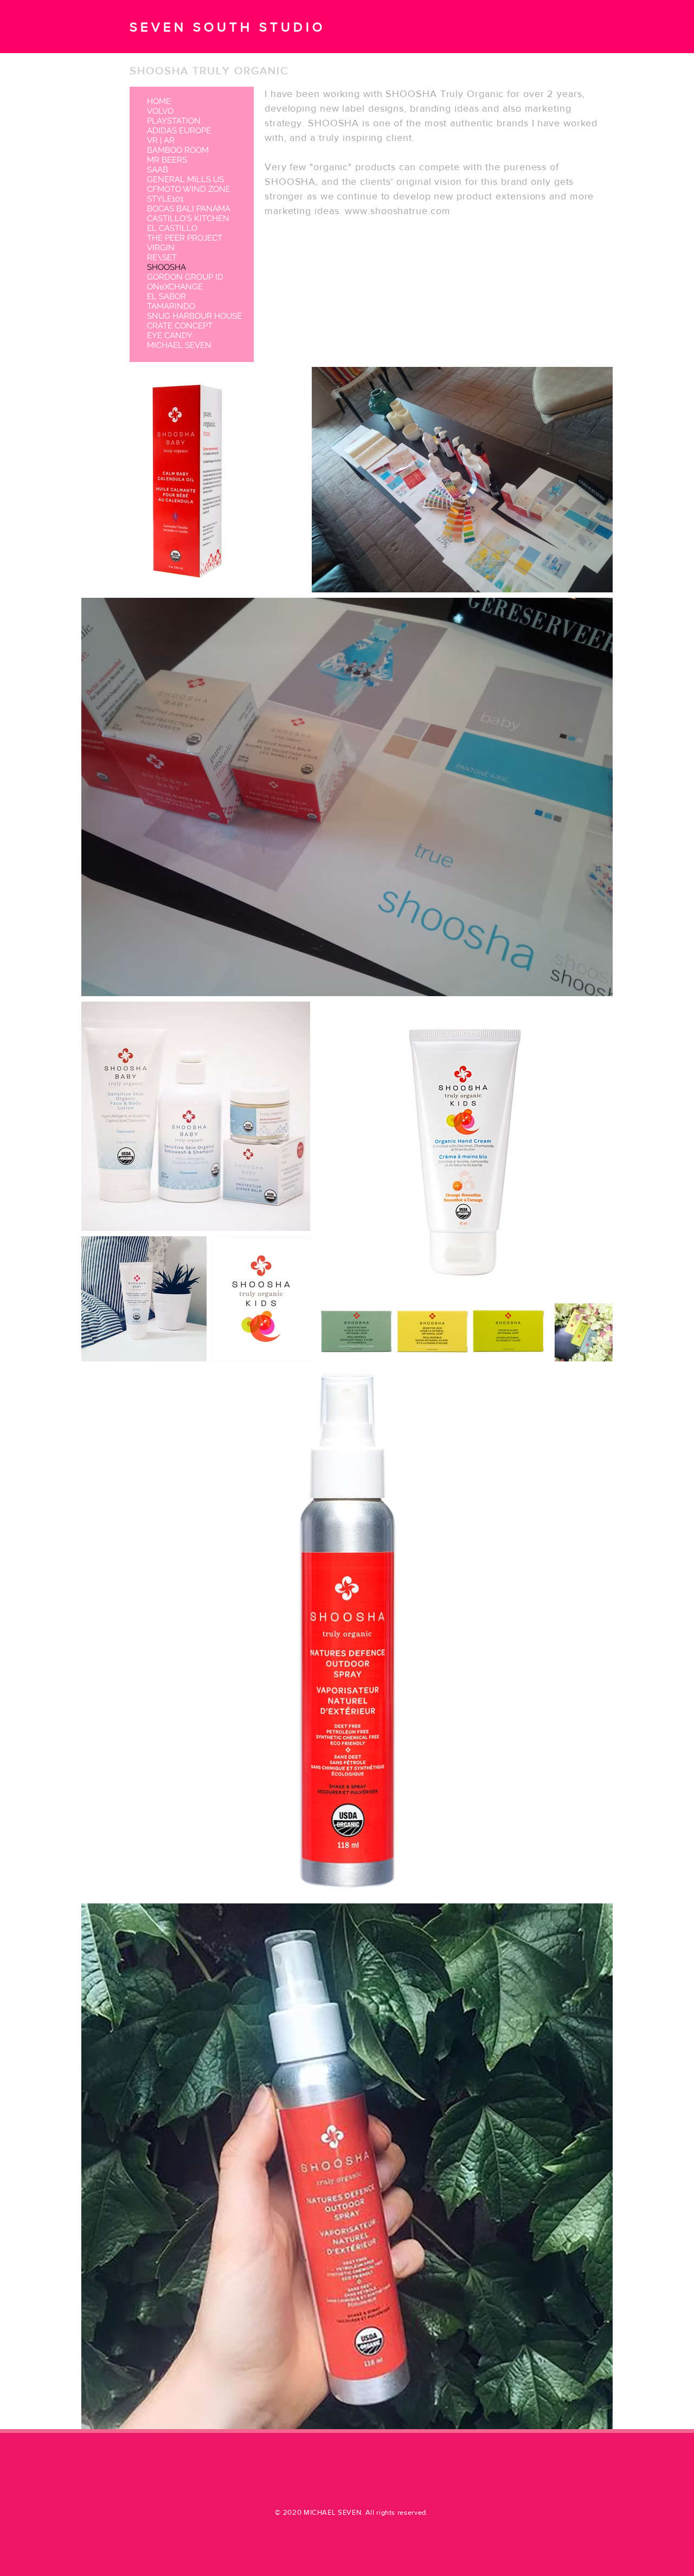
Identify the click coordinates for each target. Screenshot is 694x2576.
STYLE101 (165, 199)
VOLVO (160, 111)
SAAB (158, 170)
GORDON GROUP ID (185, 277)
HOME (159, 101)
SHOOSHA (166, 267)
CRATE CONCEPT (180, 326)
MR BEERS (167, 160)
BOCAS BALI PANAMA (189, 209)
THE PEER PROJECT (185, 238)
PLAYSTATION (174, 121)
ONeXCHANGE (175, 287)
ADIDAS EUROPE (179, 131)
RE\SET (162, 257)
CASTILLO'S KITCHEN (188, 218)
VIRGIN (161, 248)
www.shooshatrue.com (397, 211)
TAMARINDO (171, 306)
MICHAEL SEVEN (179, 345)
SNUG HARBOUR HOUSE (194, 316)
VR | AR (161, 140)
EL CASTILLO (172, 228)
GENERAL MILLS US (185, 179)
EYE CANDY (170, 335)
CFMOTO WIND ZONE (189, 189)
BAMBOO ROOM (178, 150)
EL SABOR (166, 296)
